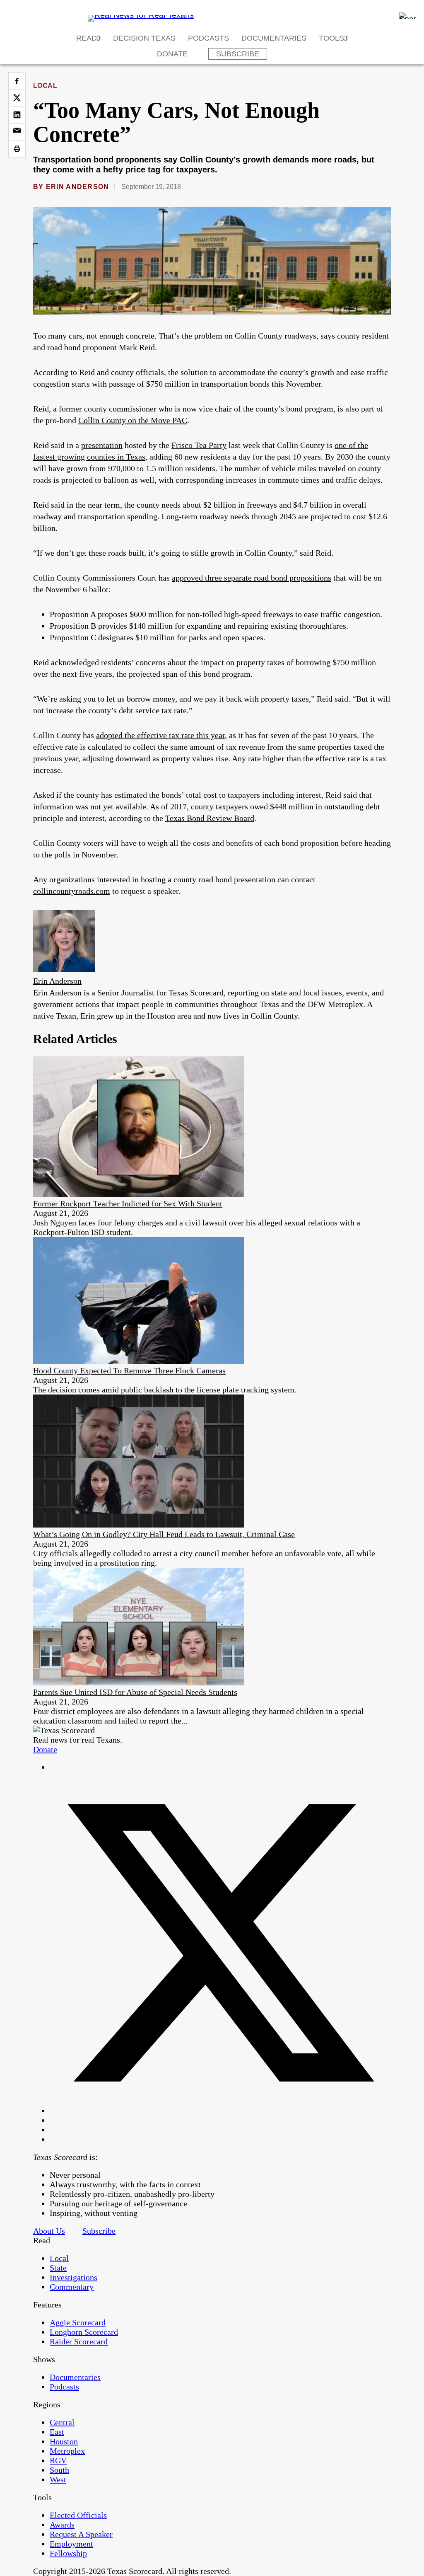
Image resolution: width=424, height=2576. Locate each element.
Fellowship (68, 2553)
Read (87, 38)
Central (62, 2422)
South (59, 2470)
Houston (64, 2441)
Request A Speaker (81, 2534)
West (58, 2479)
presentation (102, 445)
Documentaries (274, 38)
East (57, 2432)
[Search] (407, 16)
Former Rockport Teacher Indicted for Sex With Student (128, 1203)
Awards (62, 2525)
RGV (58, 2460)
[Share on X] (17, 98)
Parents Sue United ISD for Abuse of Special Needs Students (135, 1692)
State (58, 2268)
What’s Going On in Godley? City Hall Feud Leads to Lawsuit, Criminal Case (164, 1534)
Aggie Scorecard (78, 2322)
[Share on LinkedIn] (17, 115)
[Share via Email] (17, 132)
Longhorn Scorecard (84, 2332)
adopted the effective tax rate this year (160, 735)
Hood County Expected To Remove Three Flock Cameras (129, 1370)
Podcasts (208, 38)
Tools (331, 38)
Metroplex (67, 2451)
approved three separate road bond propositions (252, 578)
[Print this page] (17, 149)
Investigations (73, 2277)
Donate (172, 54)
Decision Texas (144, 38)
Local (45, 86)
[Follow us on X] (220, 2111)
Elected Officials (78, 2515)
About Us (49, 2231)
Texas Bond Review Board (210, 818)
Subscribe (238, 54)
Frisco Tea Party (199, 445)
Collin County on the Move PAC (133, 420)
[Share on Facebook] (17, 81)
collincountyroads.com (72, 891)
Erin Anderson (78, 187)
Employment (71, 2544)
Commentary (72, 2287)
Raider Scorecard (79, 2341)
